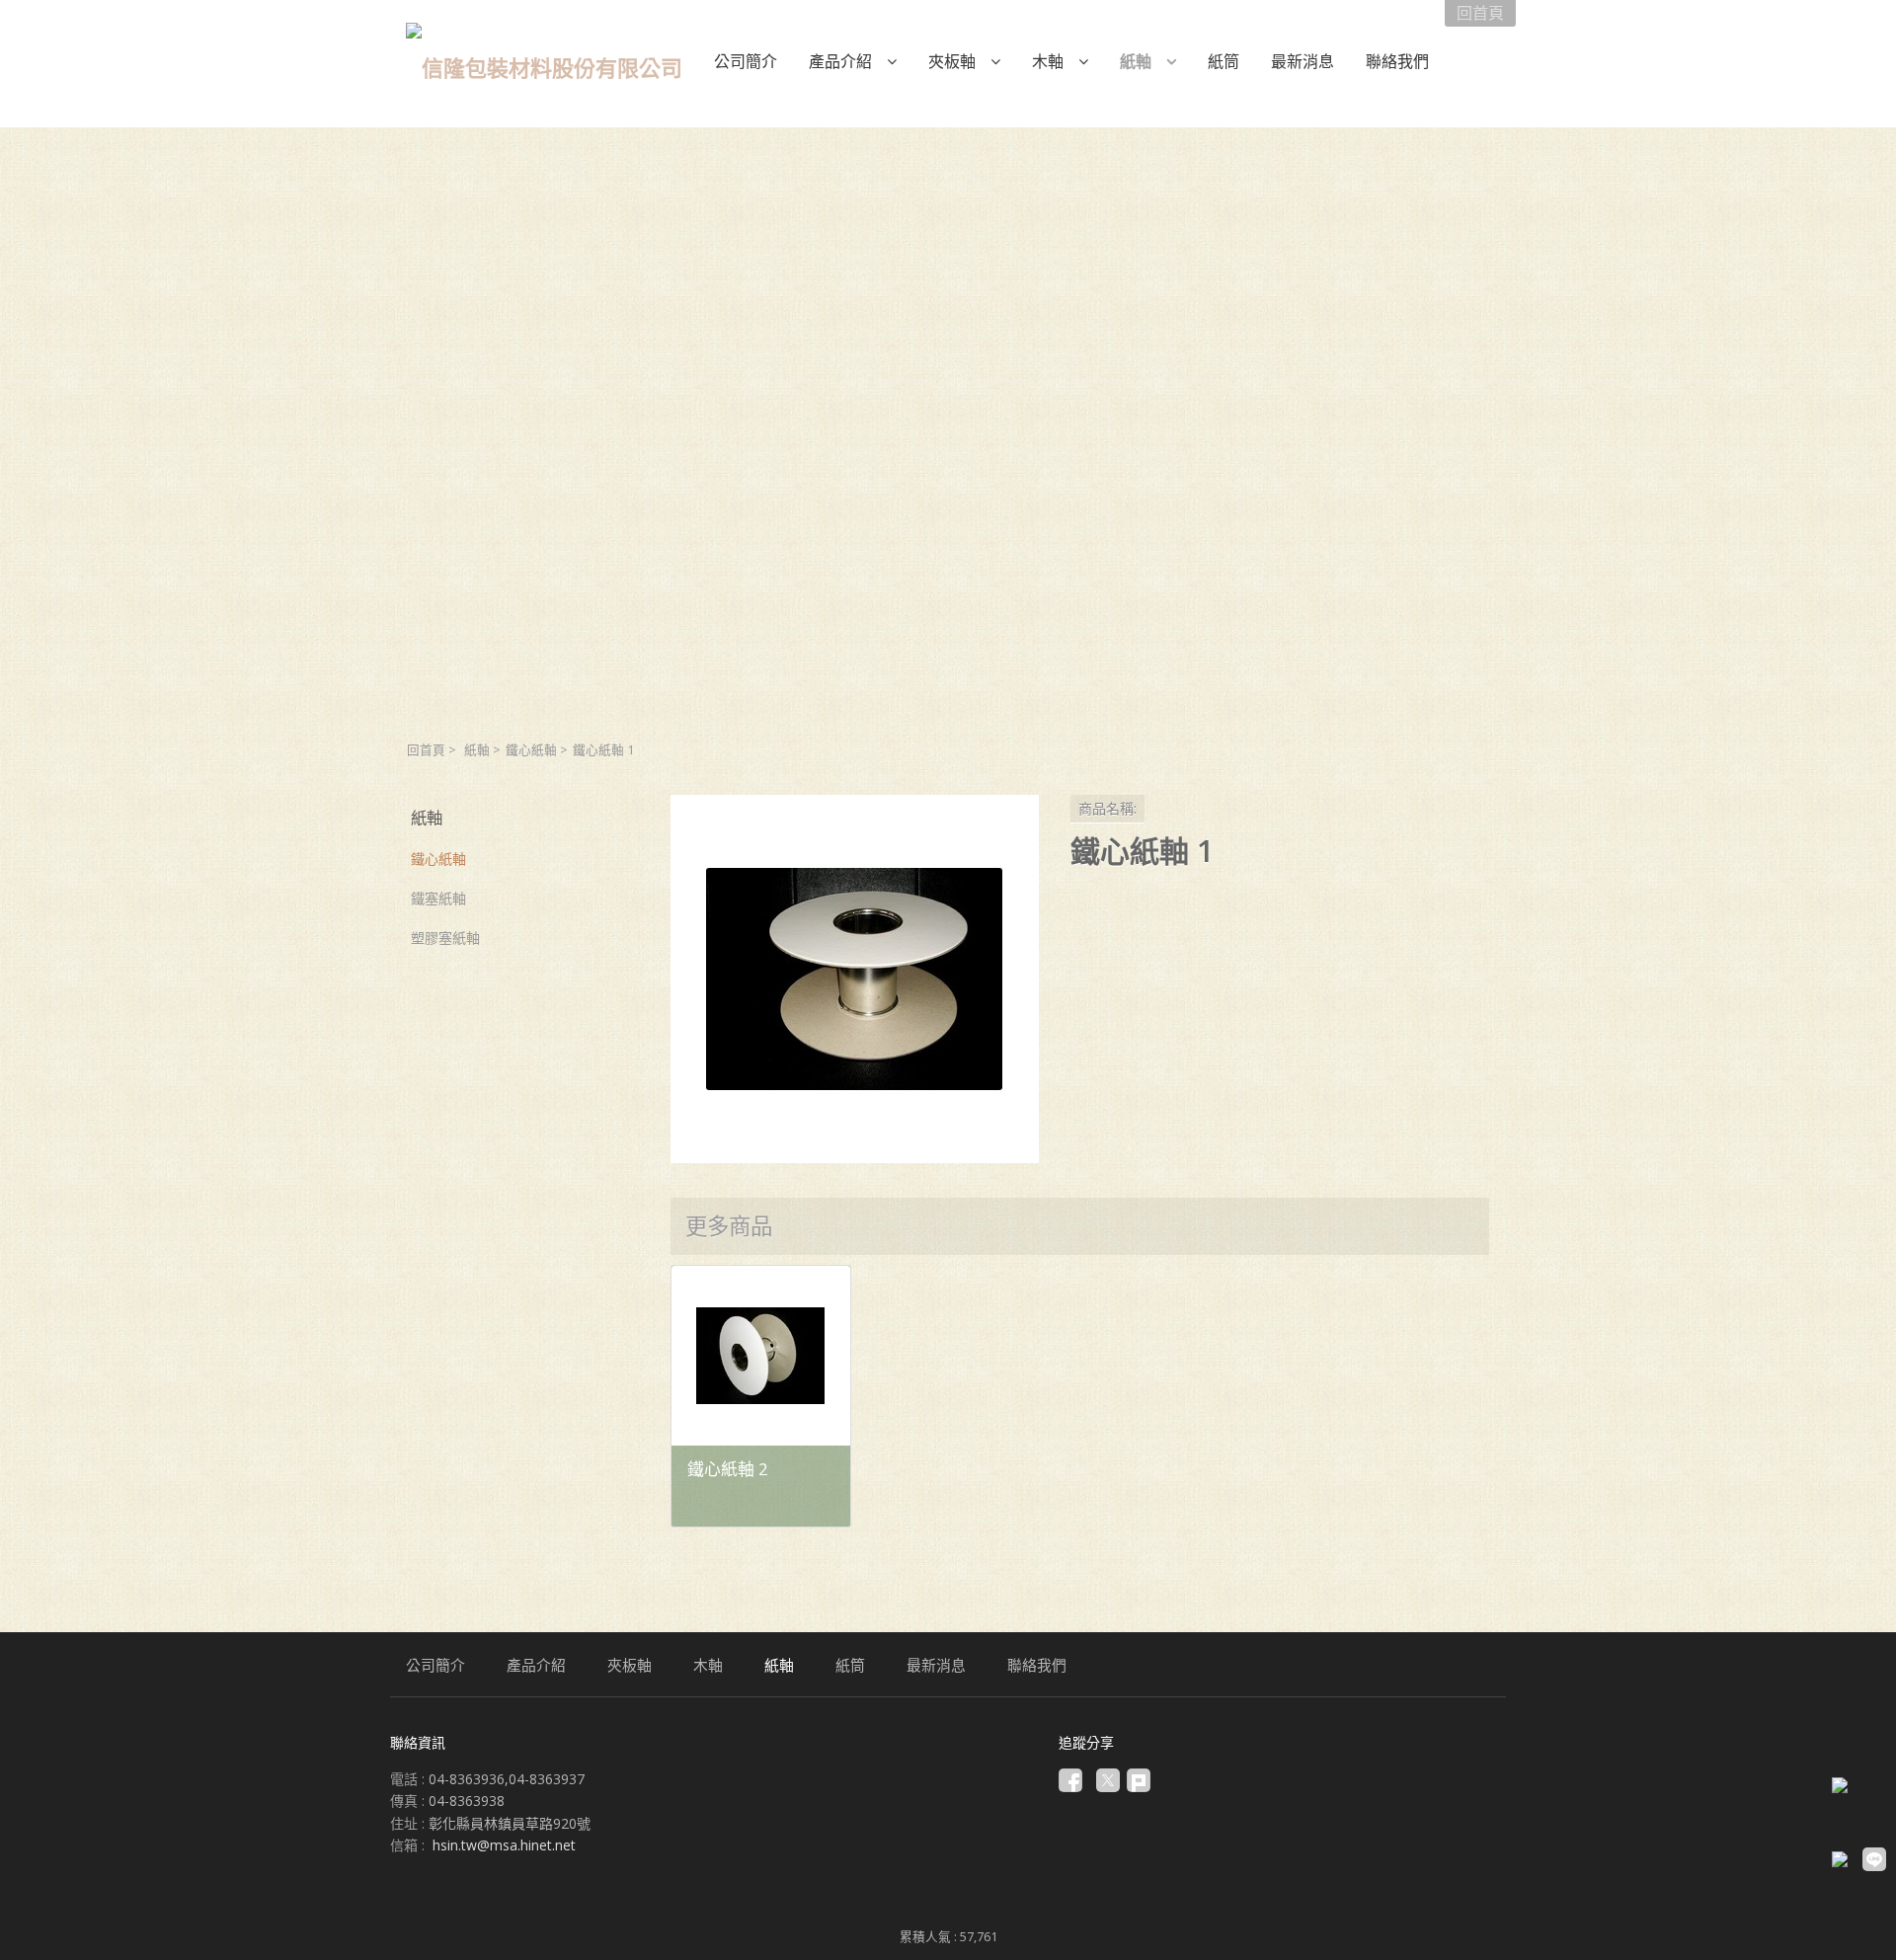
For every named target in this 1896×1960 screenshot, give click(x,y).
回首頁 (426, 750)
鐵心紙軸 (531, 750)
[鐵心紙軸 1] (855, 979)
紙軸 (477, 750)
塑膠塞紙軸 (445, 938)
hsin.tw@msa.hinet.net (504, 1845)
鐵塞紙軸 (438, 898)
